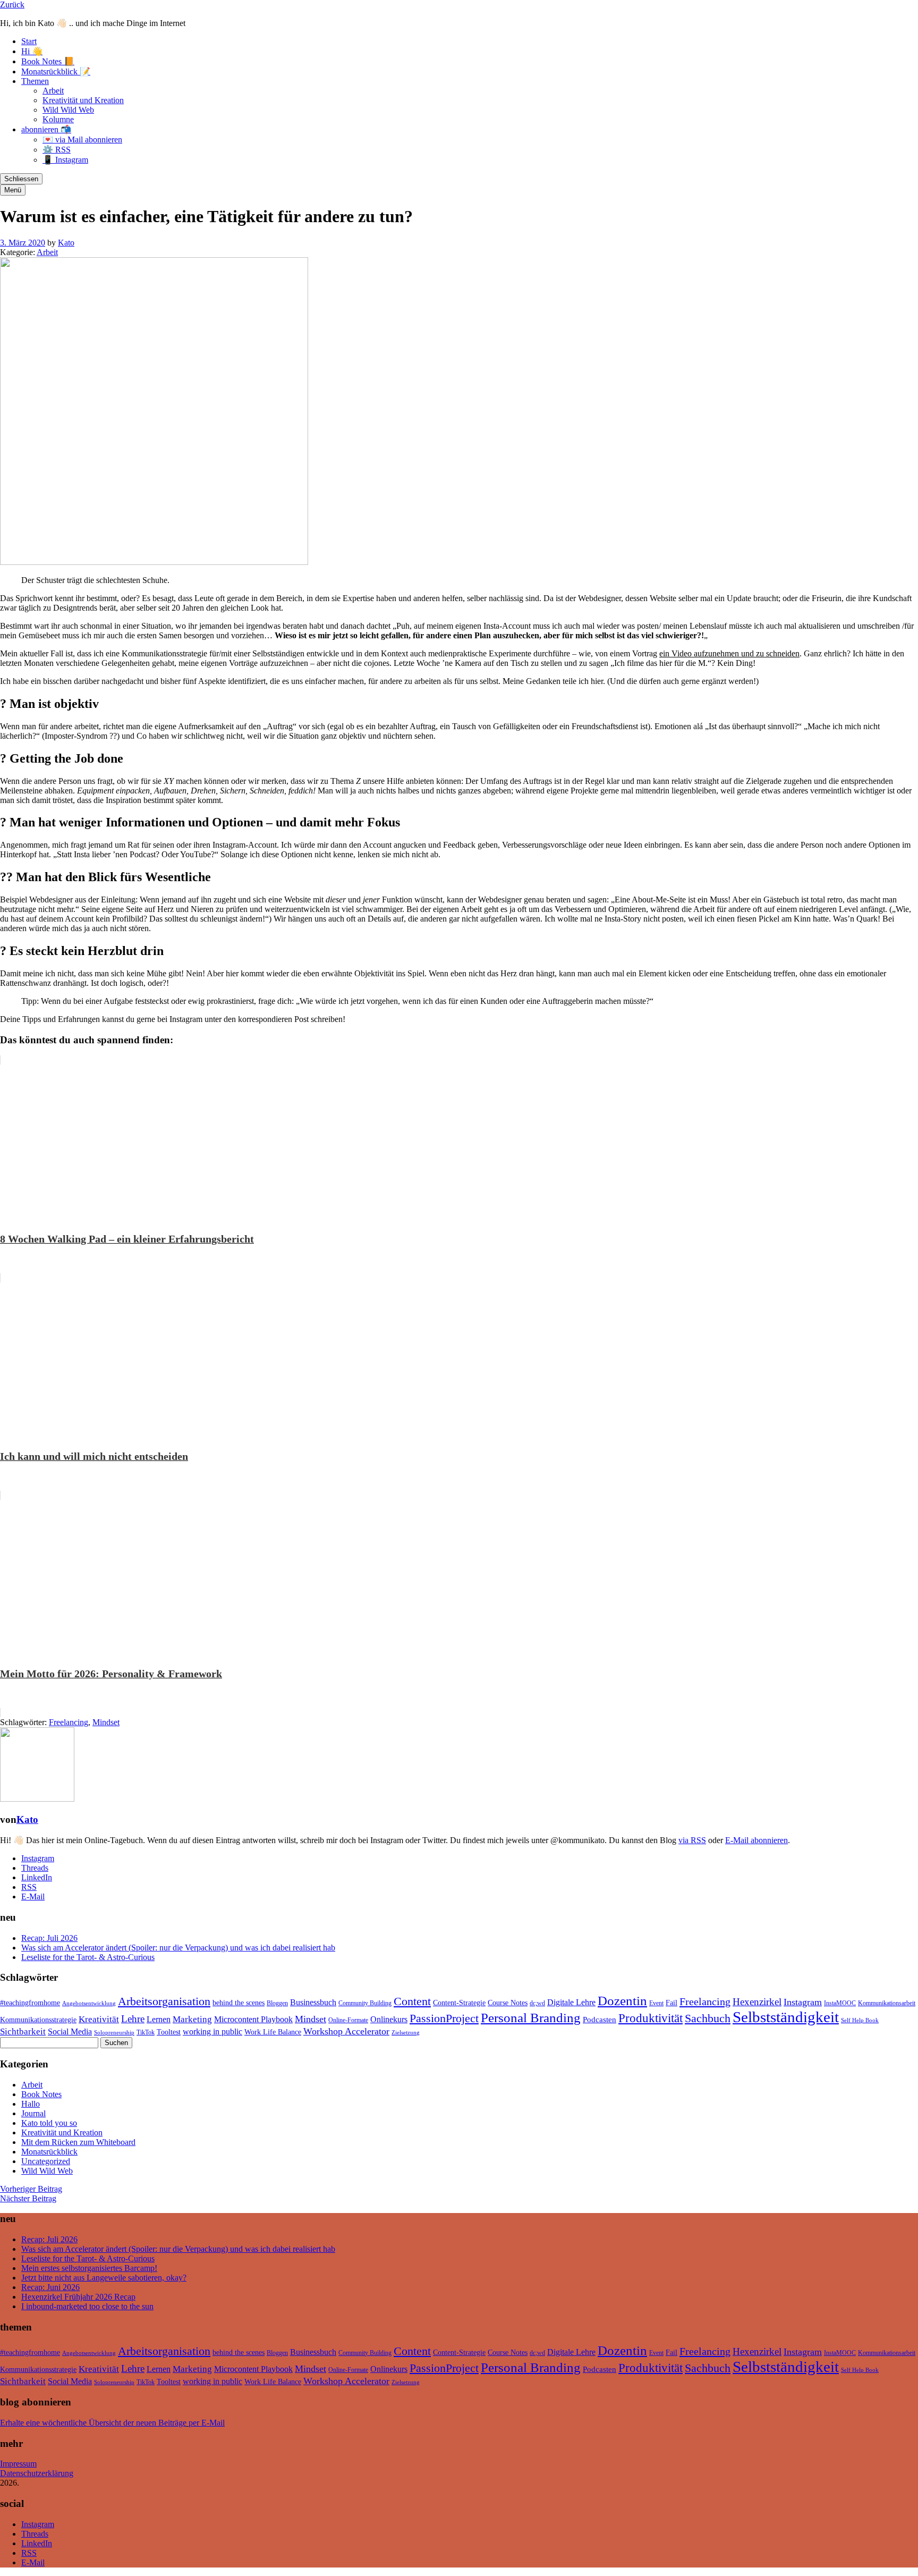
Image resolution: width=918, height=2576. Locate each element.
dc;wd (537, 2003)
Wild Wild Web (68, 110)
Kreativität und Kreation (83, 100)
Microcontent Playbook (253, 2019)
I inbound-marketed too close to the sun (87, 2306)
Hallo (31, 2104)
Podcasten (600, 2020)
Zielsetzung (406, 2033)
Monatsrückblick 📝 (56, 71)
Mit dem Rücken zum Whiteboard (78, 2142)
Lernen (159, 2019)
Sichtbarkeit (23, 2032)
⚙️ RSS (57, 150)
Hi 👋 (32, 51)
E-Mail (33, 1897)
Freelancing (69, 1722)
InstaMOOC (840, 2003)
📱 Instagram (65, 160)
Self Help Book (860, 2020)
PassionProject (444, 2018)
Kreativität (99, 2019)
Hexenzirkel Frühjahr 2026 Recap (78, 2297)
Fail (671, 2003)
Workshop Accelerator (346, 2031)
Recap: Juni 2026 (50, 2287)
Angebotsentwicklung (89, 2003)
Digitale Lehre (571, 2002)
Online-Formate (348, 2020)
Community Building (365, 2003)
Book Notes (41, 2094)
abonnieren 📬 (46, 129)
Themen (35, 81)
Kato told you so (49, 2123)
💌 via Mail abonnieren (82, 140)
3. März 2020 (23, 243)
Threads (35, 1868)
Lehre (133, 2019)
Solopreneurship (114, 2033)
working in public (212, 2032)
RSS (29, 1887)
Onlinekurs (389, 2019)
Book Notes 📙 (48, 61)
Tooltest (169, 2032)
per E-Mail (207, 2423)
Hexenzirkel (757, 2002)
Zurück (12, 5)
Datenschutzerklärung (37, 2473)
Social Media (70, 2032)
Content (412, 2001)
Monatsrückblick (49, 2152)
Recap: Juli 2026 (49, 1938)
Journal (33, 2113)
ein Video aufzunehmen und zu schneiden (729, 653)
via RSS (692, 1840)
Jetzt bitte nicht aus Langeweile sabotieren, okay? (104, 2278)
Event (656, 2003)
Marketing (192, 2019)
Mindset (106, 1722)
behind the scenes (239, 2003)
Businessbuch (313, 2002)
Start (29, 41)
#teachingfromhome (30, 2003)
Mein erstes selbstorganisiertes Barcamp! (89, 2268)
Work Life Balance (273, 2032)
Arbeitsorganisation (164, 2001)
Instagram (38, 1858)
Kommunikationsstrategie (38, 2020)
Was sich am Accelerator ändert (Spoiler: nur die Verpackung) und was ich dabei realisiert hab (178, 1948)
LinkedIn (37, 1877)
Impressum (18, 2464)
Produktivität (651, 2018)
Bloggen (277, 2003)
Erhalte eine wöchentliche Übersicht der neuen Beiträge (93, 2423)
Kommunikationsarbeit (887, 2003)
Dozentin (622, 2001)
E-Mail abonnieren (756, 1840)
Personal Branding (531, 2018)
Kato (66, 243)
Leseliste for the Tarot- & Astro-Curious (88, 1957)
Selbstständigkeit (786, 2017)
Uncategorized (46, 2161)
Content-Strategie (459, 2003)
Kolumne (58, 119)
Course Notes (508, 2003)
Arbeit (53, 91)
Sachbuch (708, 2018)
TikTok (146, 2032)
